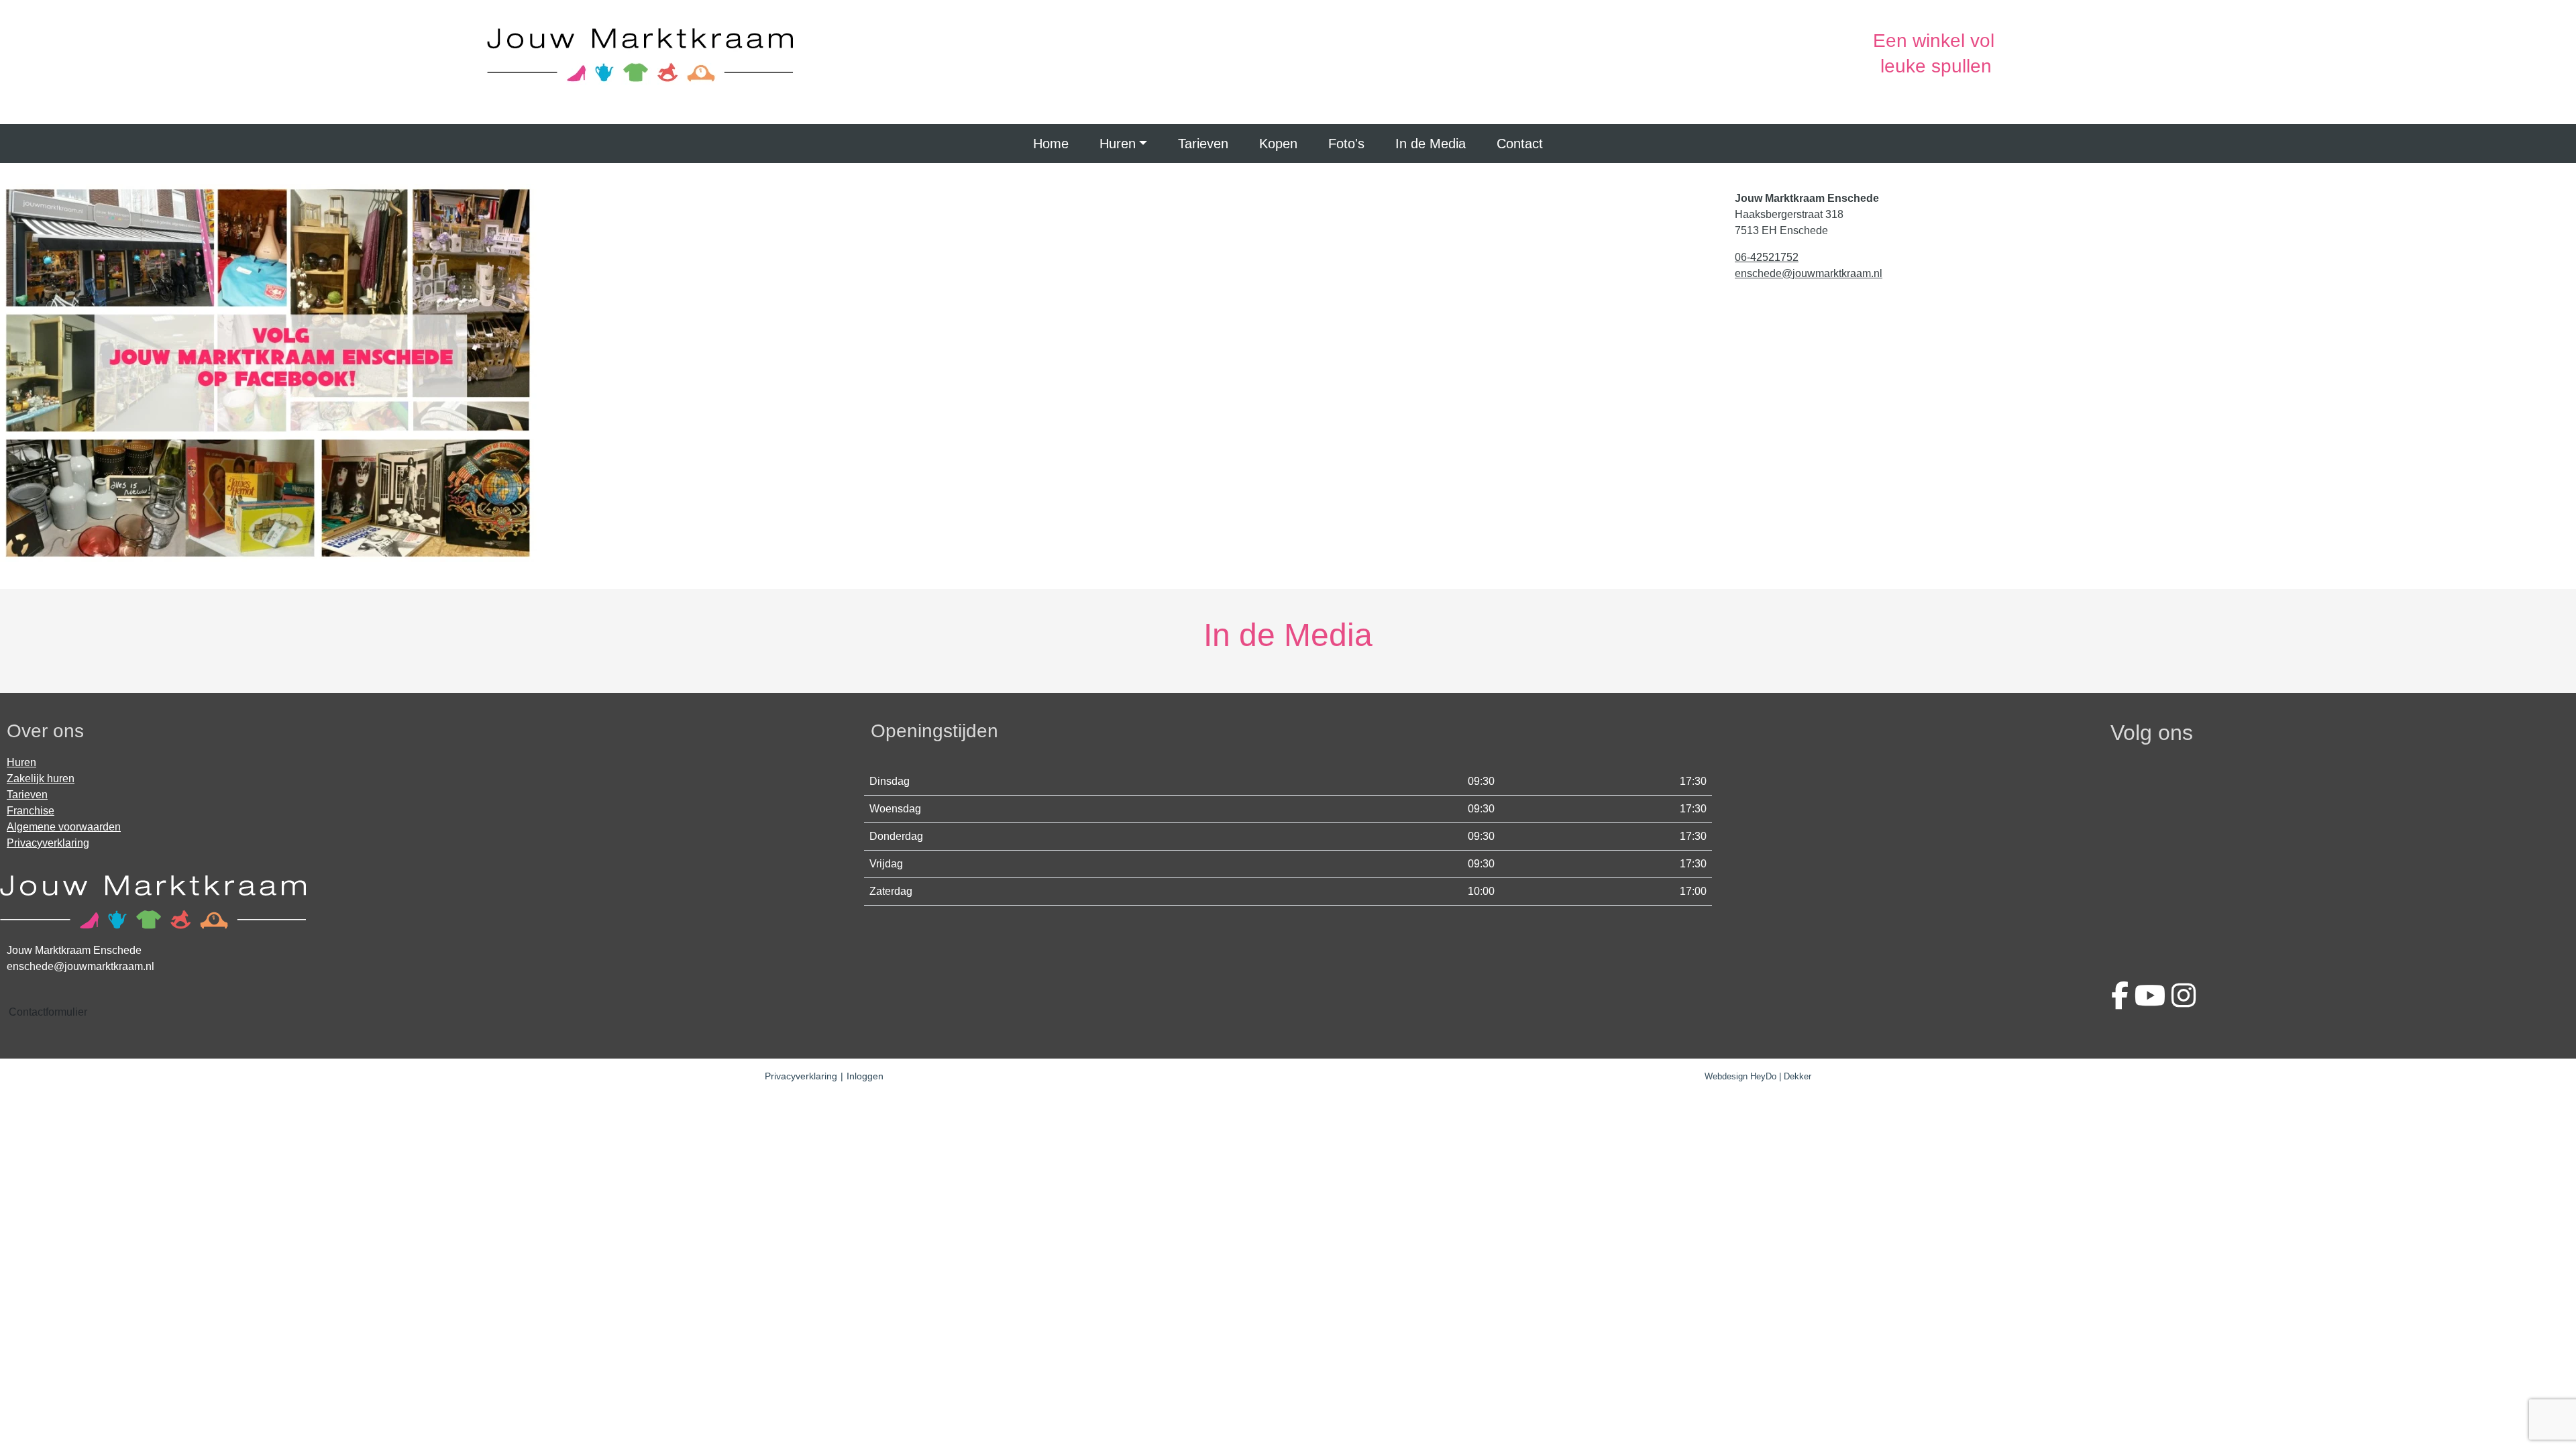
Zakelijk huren (41, 779)
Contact (1520, 144)
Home (1051, 144)
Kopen (1278, 144)
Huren (1118, 144)
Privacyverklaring (48, 843)
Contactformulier (48, 1012)
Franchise (31, 811)
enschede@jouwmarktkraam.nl (1809, 273)
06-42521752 (1767, 257)
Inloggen (865, 1076)
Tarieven (1203, 144)
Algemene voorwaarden (64, 827)
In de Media (1431, 144)
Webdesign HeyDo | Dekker (1758, 1076)
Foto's (1346, 144)
